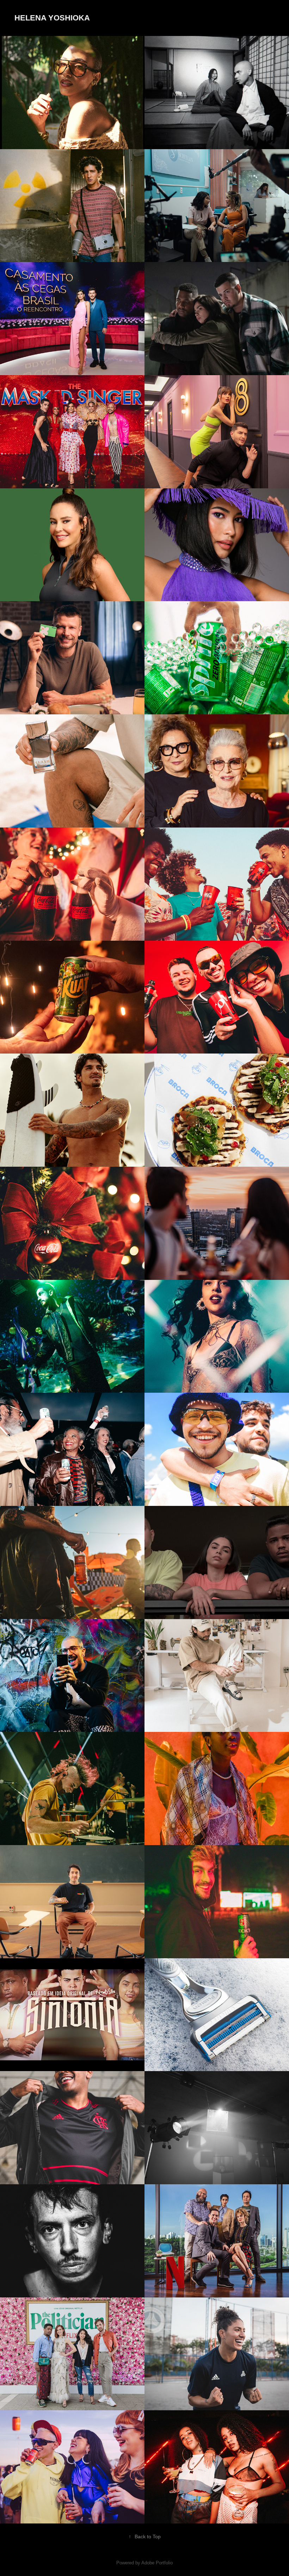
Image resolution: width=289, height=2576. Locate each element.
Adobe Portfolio (157, 2563)
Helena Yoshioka (52, 18)
